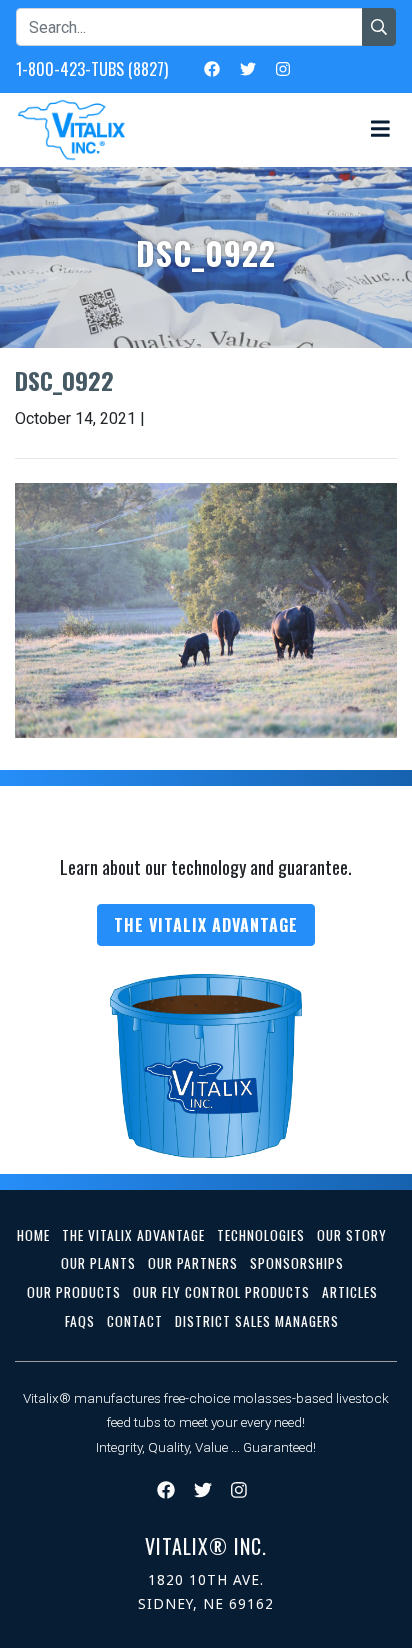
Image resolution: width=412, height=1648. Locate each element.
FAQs (80, 1321)
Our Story (352, 1235)
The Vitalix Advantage (206, 925)
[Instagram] (283, 68)
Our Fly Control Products (221, 1292)
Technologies (261, 1235)
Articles (350, 1292)
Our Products (74, 1292)
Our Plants (98, 1263)
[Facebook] (212, 68)
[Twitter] (248, 68)
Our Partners (193, 1263)
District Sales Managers (257, 1321)
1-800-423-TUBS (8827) (92, 69)
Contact (135, 1321)
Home (33, 1235)
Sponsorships (297, 1263)
